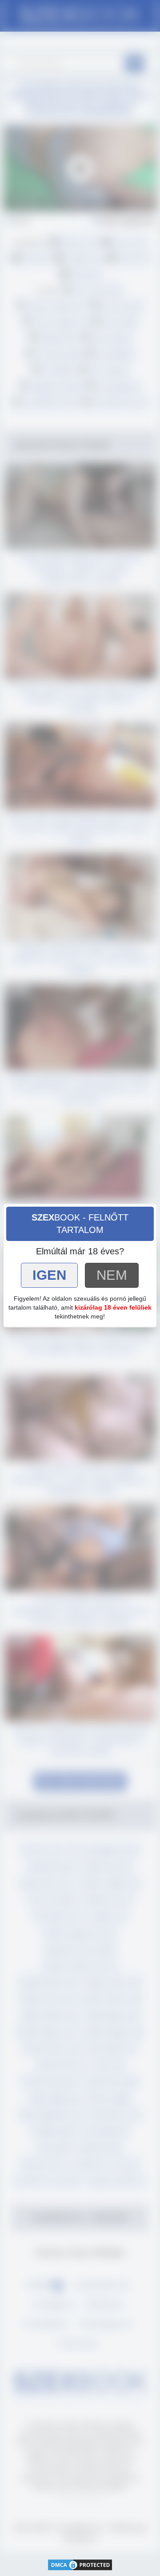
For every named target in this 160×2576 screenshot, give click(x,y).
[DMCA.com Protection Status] (80, 2564)
